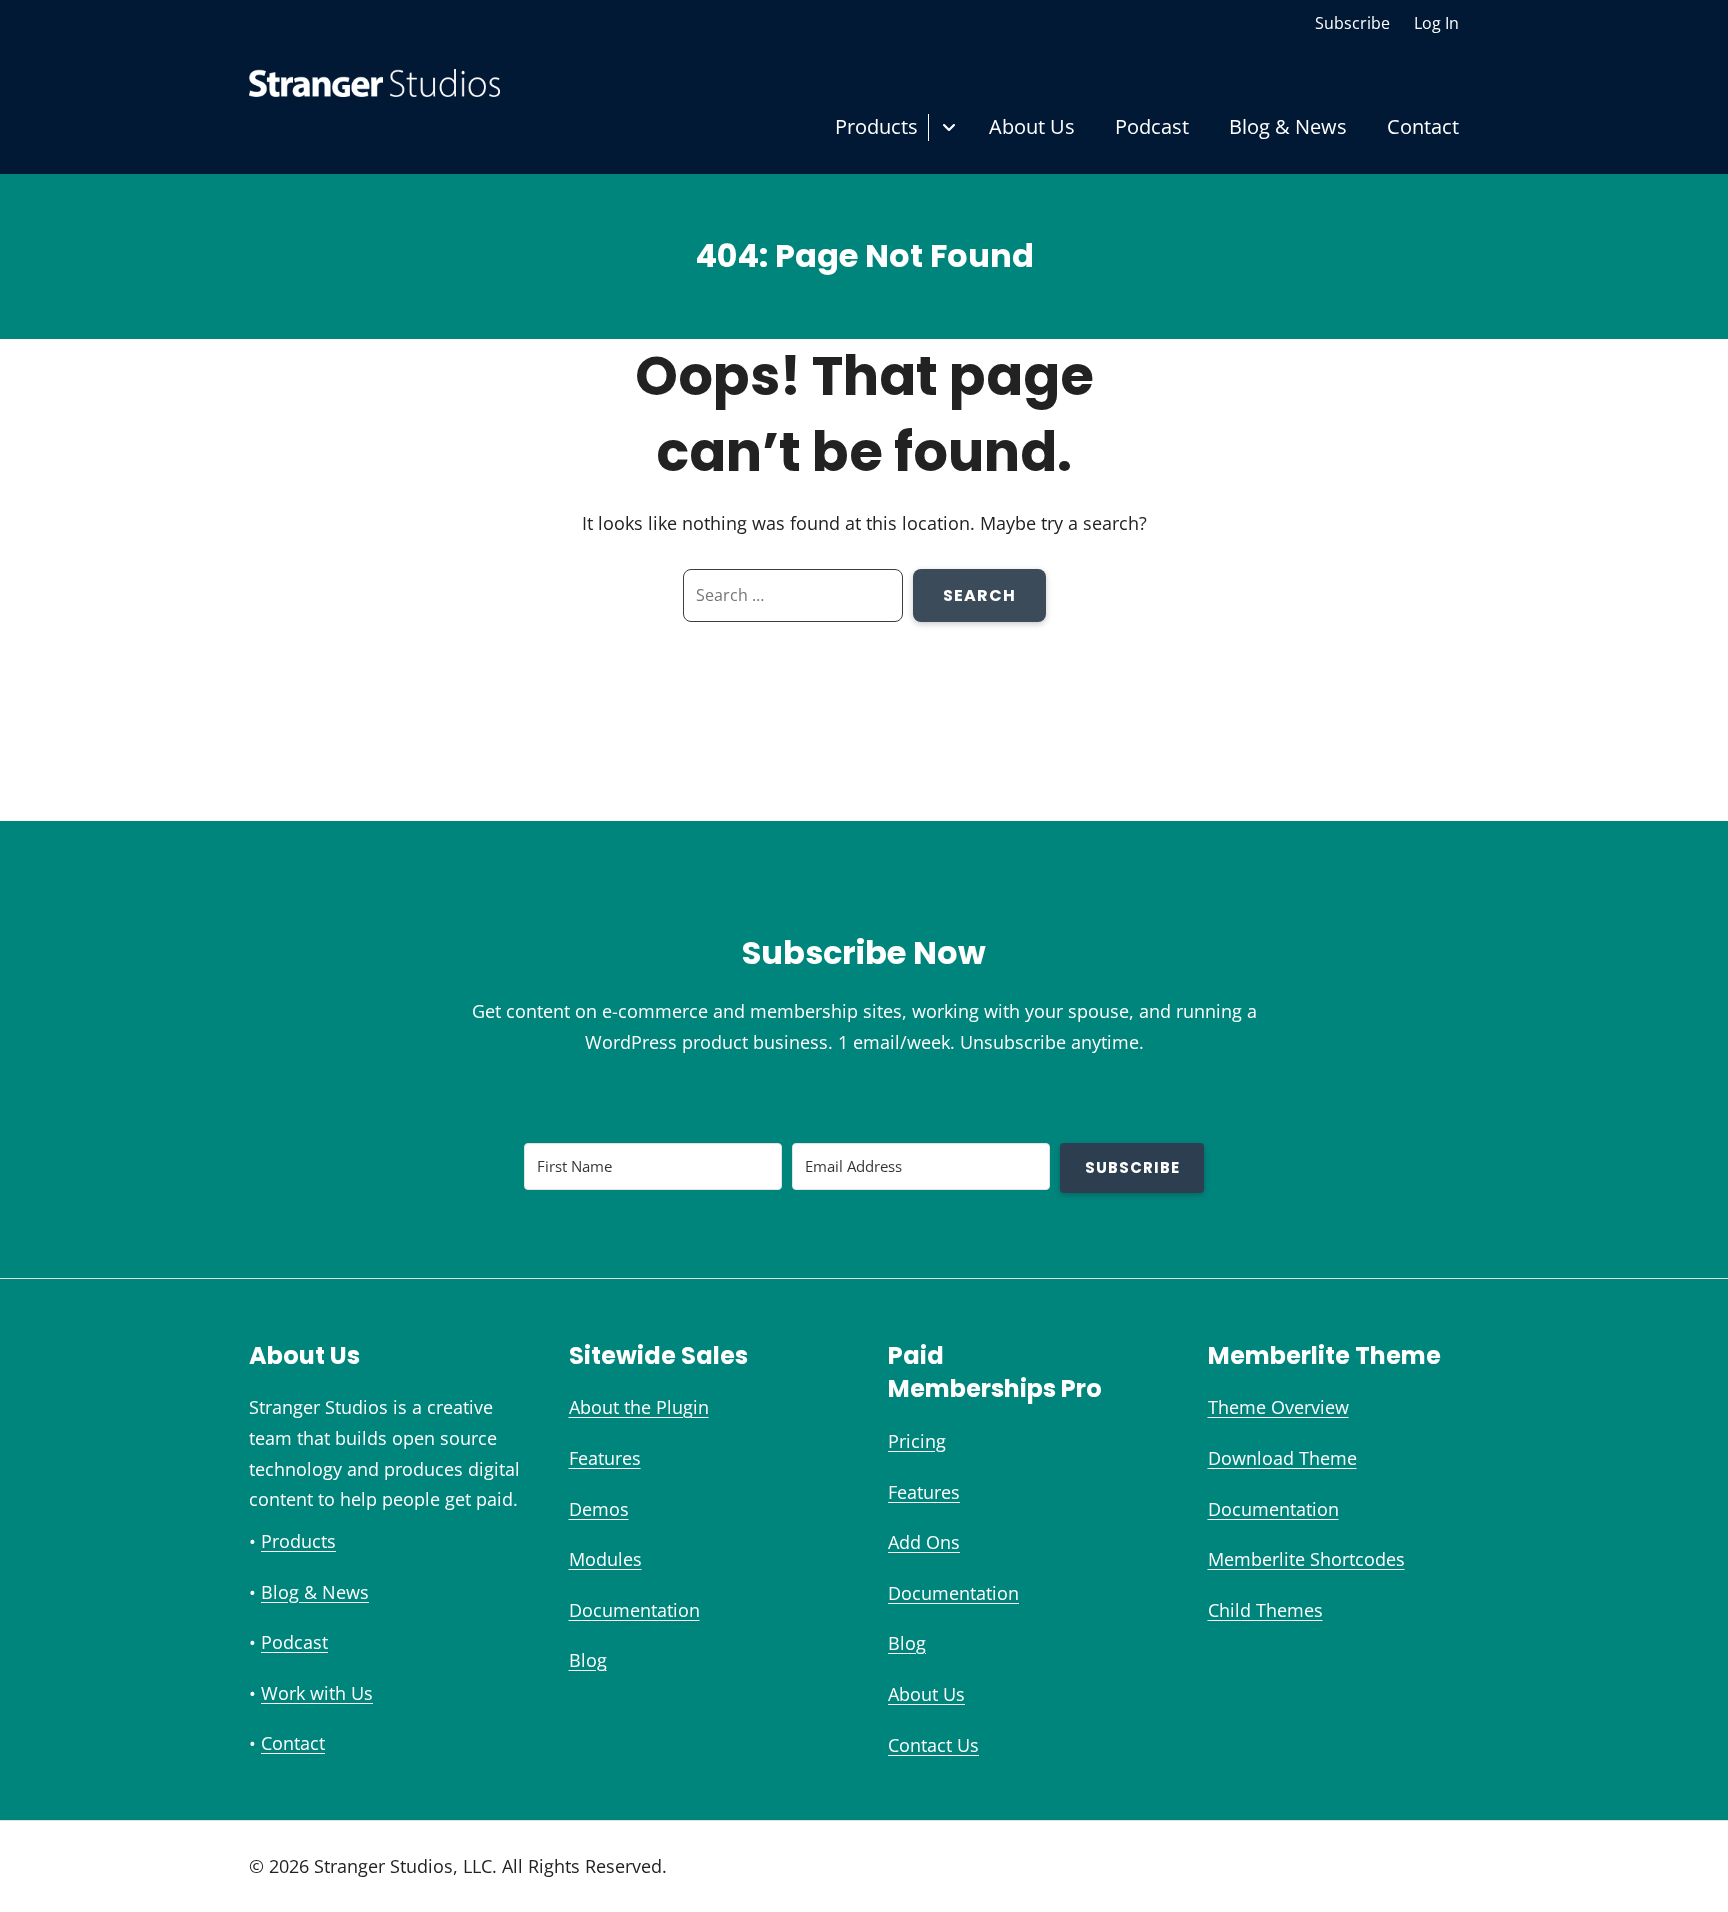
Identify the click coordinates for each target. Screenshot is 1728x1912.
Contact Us (933, 1745)
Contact (1423, 126)
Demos (599, 1509)
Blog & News (1288, 126)
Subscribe (1352, 23)
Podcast (1152, 126)
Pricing (917, 1441)
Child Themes (1265, 1610)
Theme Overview (1278, 1407)
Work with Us (317, 1693)
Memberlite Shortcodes (1306, 1559)
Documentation (634, 1610)
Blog (588, 1660)
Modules (605, 1559)
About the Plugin (639, 1407)
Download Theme (1282, 1458)
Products (876, 126)
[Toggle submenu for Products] (948, 127)
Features (605, 1458)
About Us (1032, 126)
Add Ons (924, 1542)
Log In (1436, 23)
